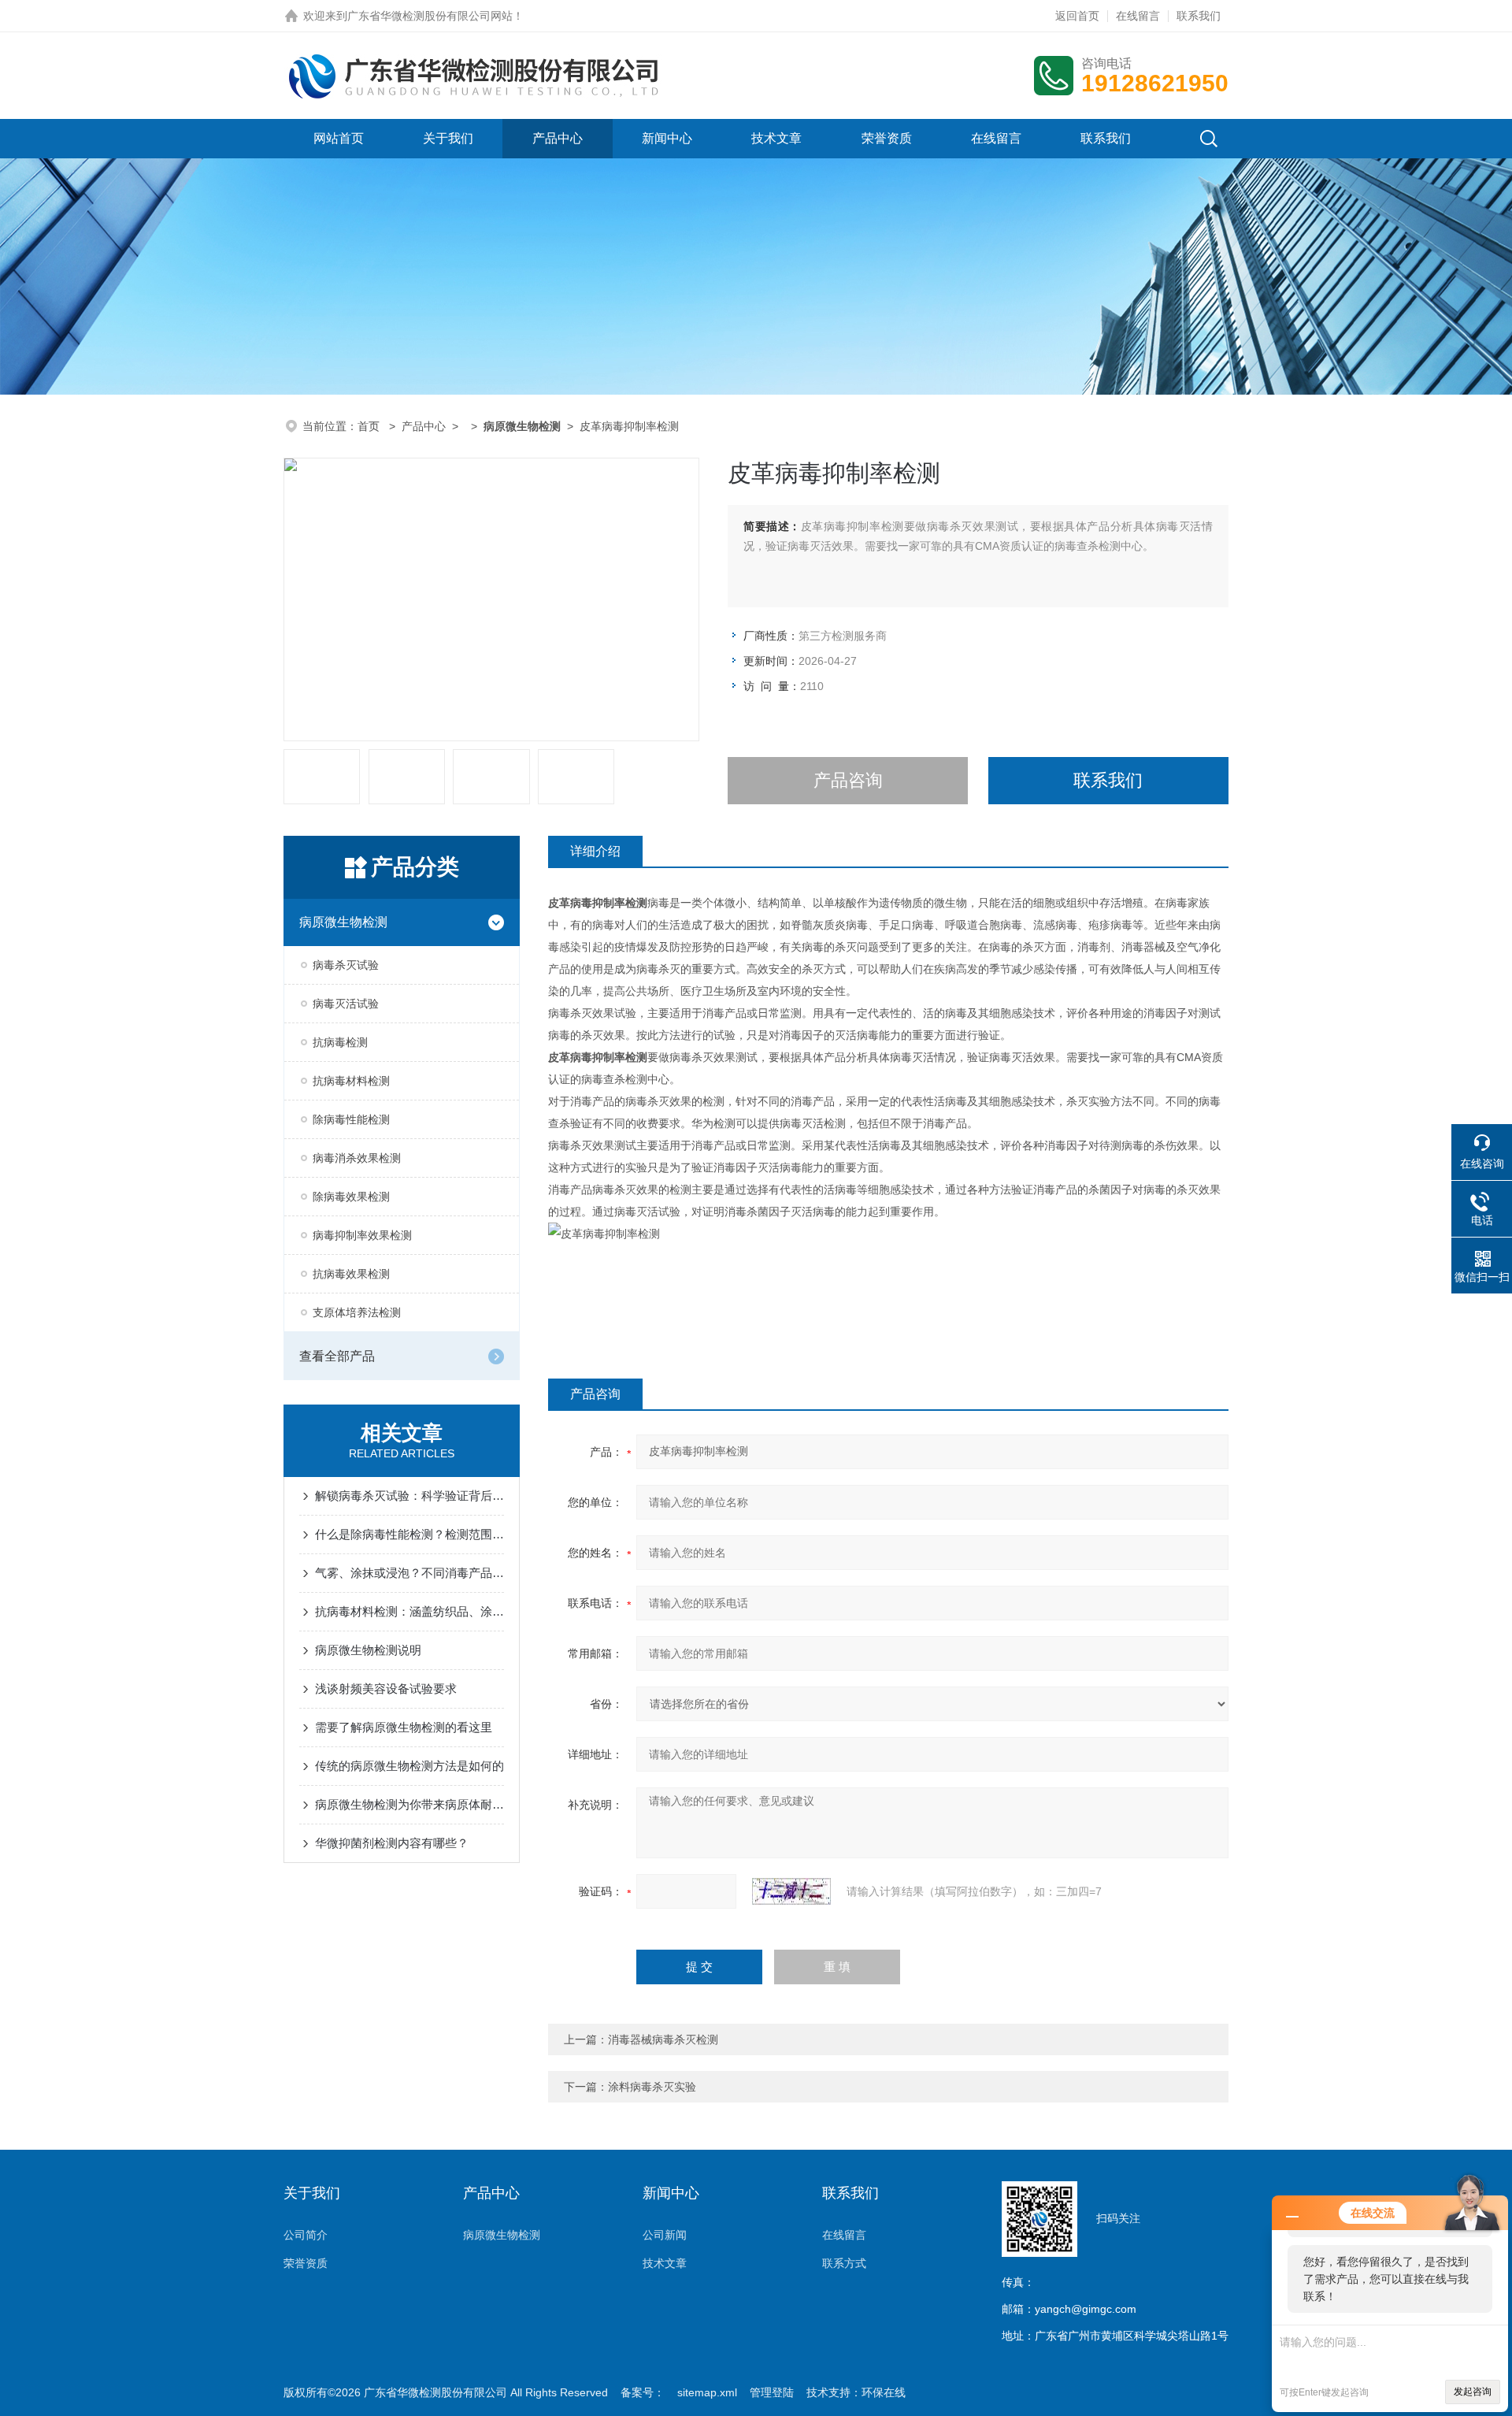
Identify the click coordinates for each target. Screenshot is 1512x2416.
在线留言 (1138, 16)
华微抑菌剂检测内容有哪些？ (392, 1843)
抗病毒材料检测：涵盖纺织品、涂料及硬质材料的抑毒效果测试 (409, 1611)
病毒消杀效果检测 (357, 1158)
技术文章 (776, 138)
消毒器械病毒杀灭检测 (663, 2039)
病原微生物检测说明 (368, 1650)
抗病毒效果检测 (351, 1274)
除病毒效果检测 (351, 1197)
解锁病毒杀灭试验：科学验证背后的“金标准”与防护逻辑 (409, 1496)
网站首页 (339, 138)
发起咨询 (1473, 2392)
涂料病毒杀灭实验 (652, 2087)
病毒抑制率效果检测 (362, 1235)
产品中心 (558, 138)
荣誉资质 (887, 138)
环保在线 (884, 2392)
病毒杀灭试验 (346, 965)
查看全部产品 (337, 1356)
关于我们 (448, 138)
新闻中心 (667, 138)
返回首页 (1077, 16)
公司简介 (306, 2235)
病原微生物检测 (343, 922)
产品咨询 (848, 780)
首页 (370, 426)
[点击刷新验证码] (791, 1891)
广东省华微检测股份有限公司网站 (430, 16)
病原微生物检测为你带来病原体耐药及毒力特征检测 (409, 1804)
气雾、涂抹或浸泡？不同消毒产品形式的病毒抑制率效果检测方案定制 (409, 1573)
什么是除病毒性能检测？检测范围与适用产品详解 (409, 1534)
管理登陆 (772, 2392)
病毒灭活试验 (346, 1004)
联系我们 (1199, 16)
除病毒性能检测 (351, 1119)
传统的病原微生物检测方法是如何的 (409, 1766)
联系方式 (844, 2263)
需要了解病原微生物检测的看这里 (404, 1727)
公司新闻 (665, 2235)
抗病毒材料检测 (351, 1081)
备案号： (643, 2392)
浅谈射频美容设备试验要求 (386, 1689)
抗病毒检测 (340, 1042)
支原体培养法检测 (357, 1312)
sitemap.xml (707, 2392)
